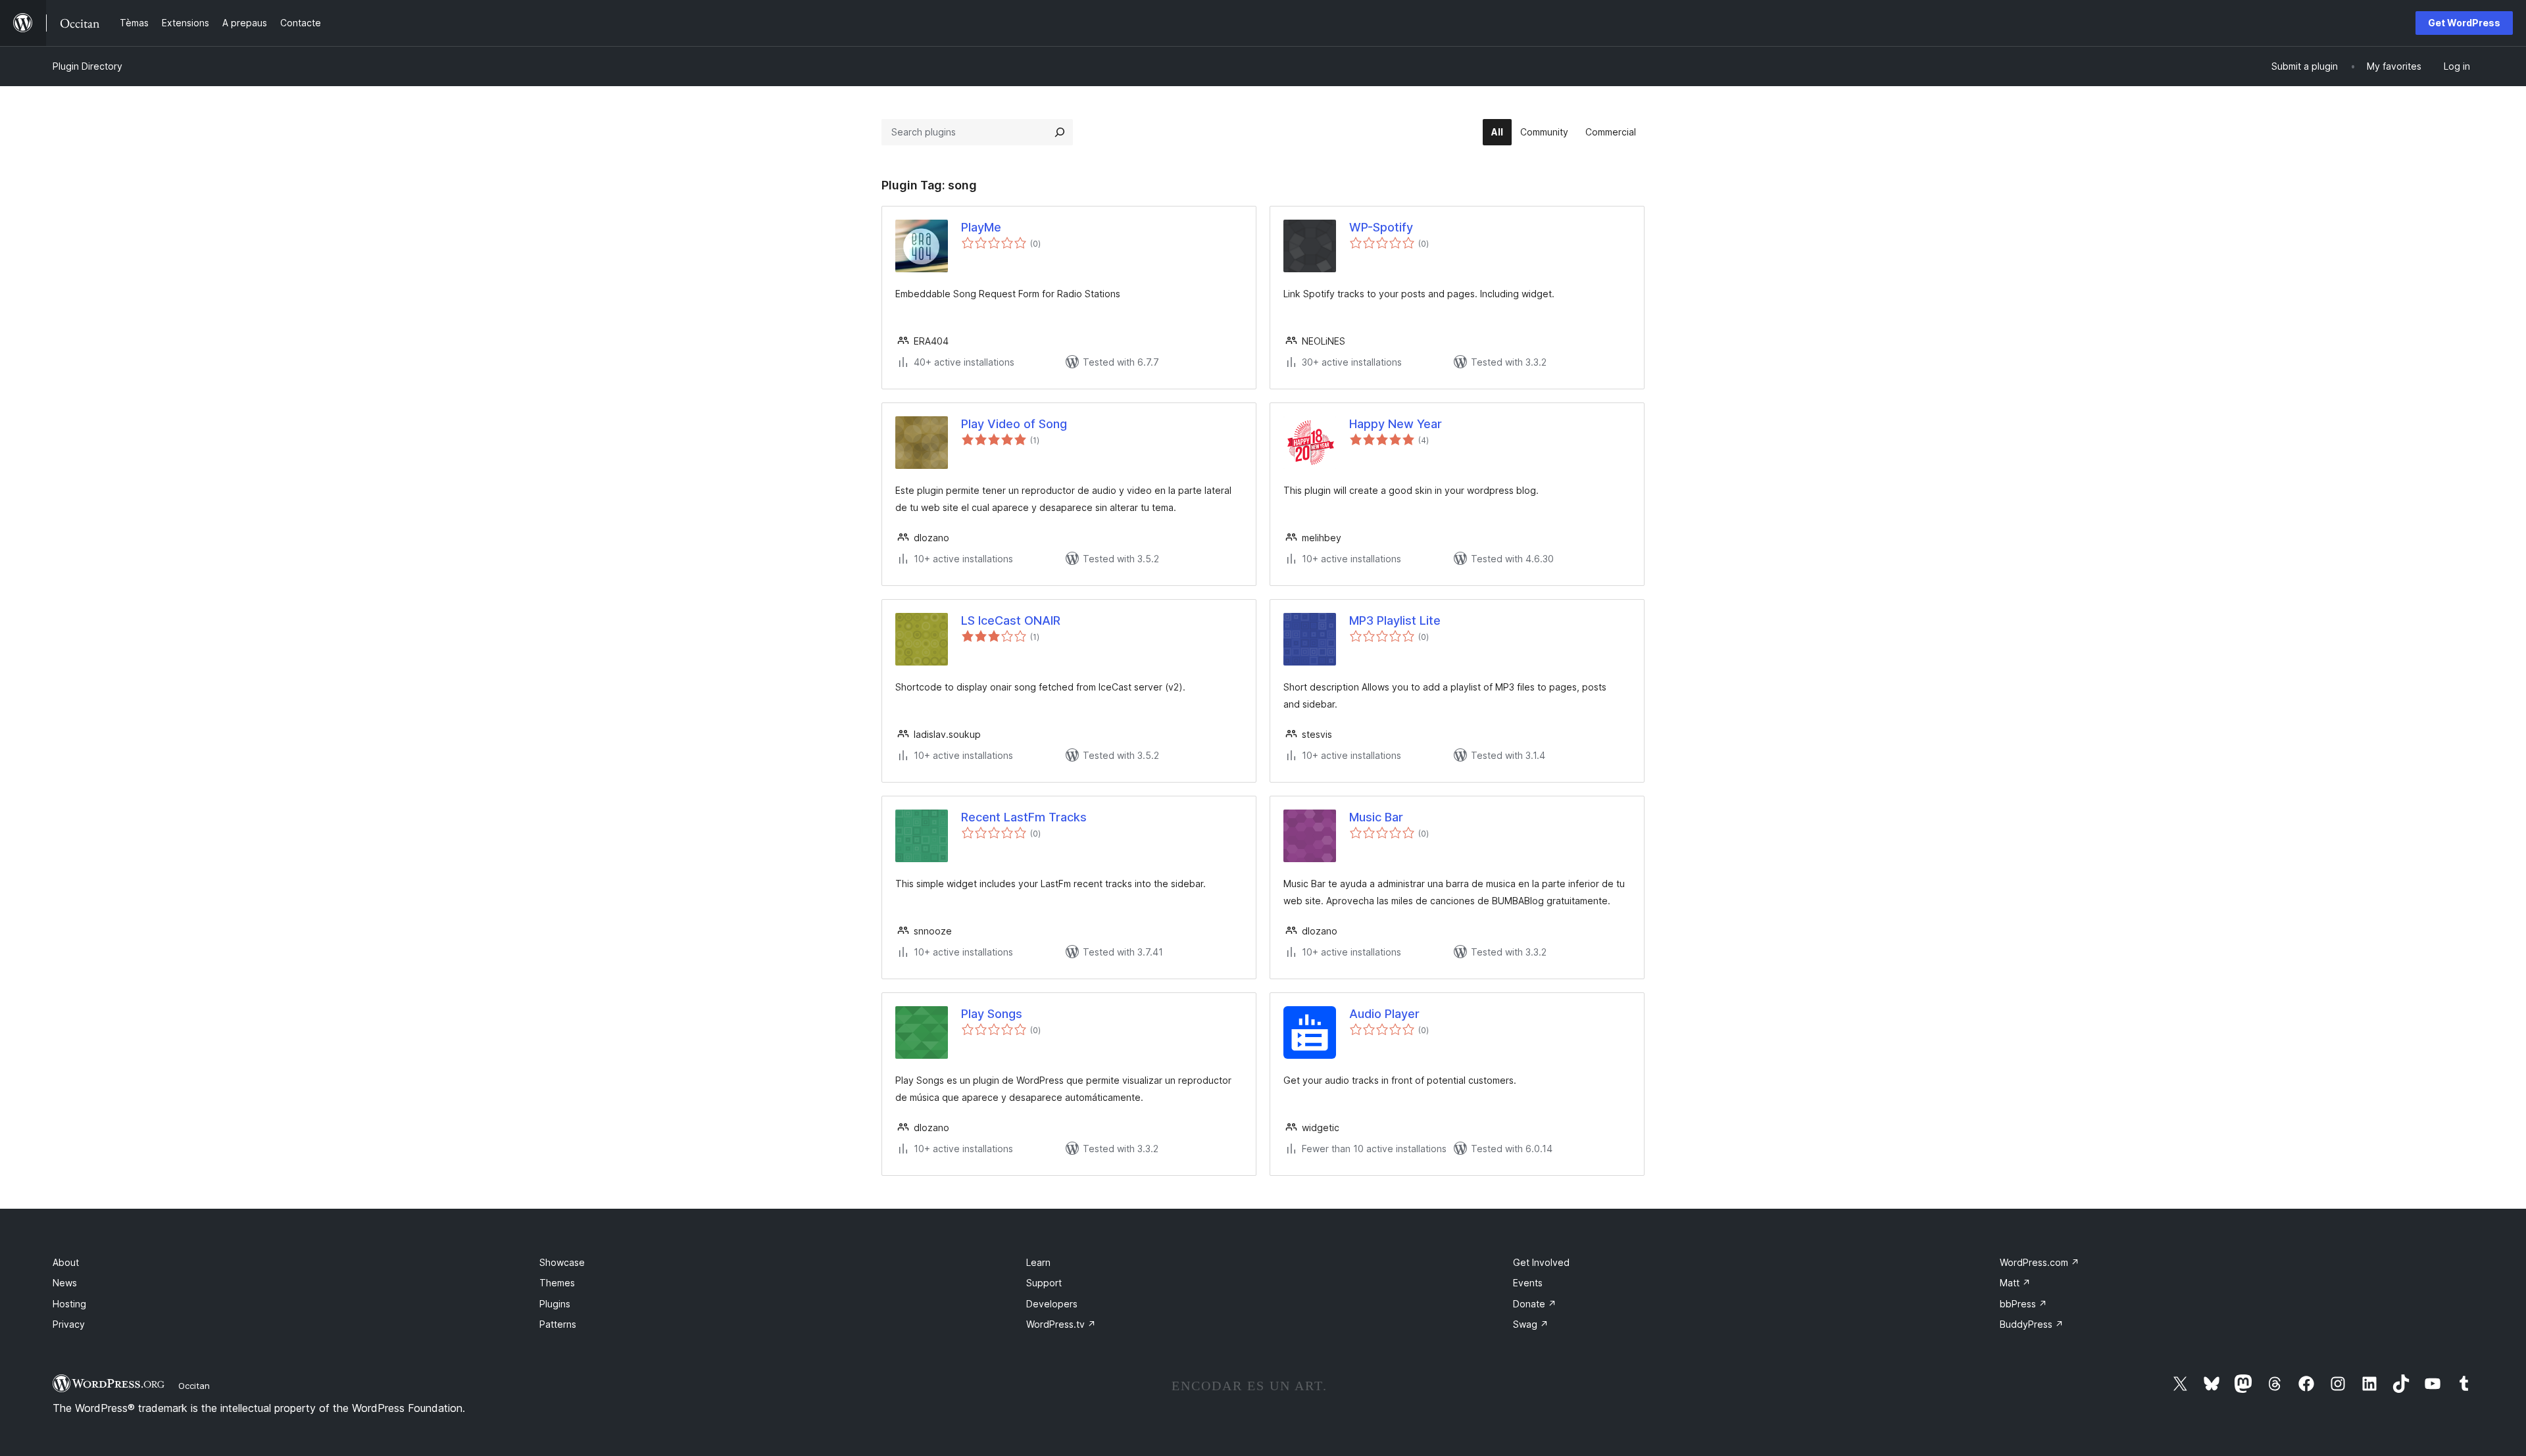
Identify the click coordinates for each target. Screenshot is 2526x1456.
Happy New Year (1396, 424)
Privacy (69, 1324)
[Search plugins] (1060, 132)
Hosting (69, 1304)
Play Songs (992, 1014)
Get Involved (1541, 1262)
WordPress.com (2040, 1262)
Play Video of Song (1014, 424)
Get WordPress (2464, 23)
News (65, 1283)
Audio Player (1384, 1014)
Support (1044, 1283)
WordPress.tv (1061, 1324)
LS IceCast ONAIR (1011, 620)
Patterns (558, 1324)
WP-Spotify (1381, 227)
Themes (557, 1283)
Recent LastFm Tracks (1024, 817)
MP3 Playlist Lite (1395, 620)
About (66, 1262)
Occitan (194, 1386)
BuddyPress (2032, 1324)
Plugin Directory (87, 66)
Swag (1531, 1324)
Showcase (562, 1262)
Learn (1038, 1262)
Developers (1052, 1304)
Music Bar (1376, 817)
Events (1528, 1283)
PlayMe (981, 227)
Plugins (555, 1304)
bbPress (2023, 1304)
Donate (1535, 1304)
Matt (2015, 1283)
